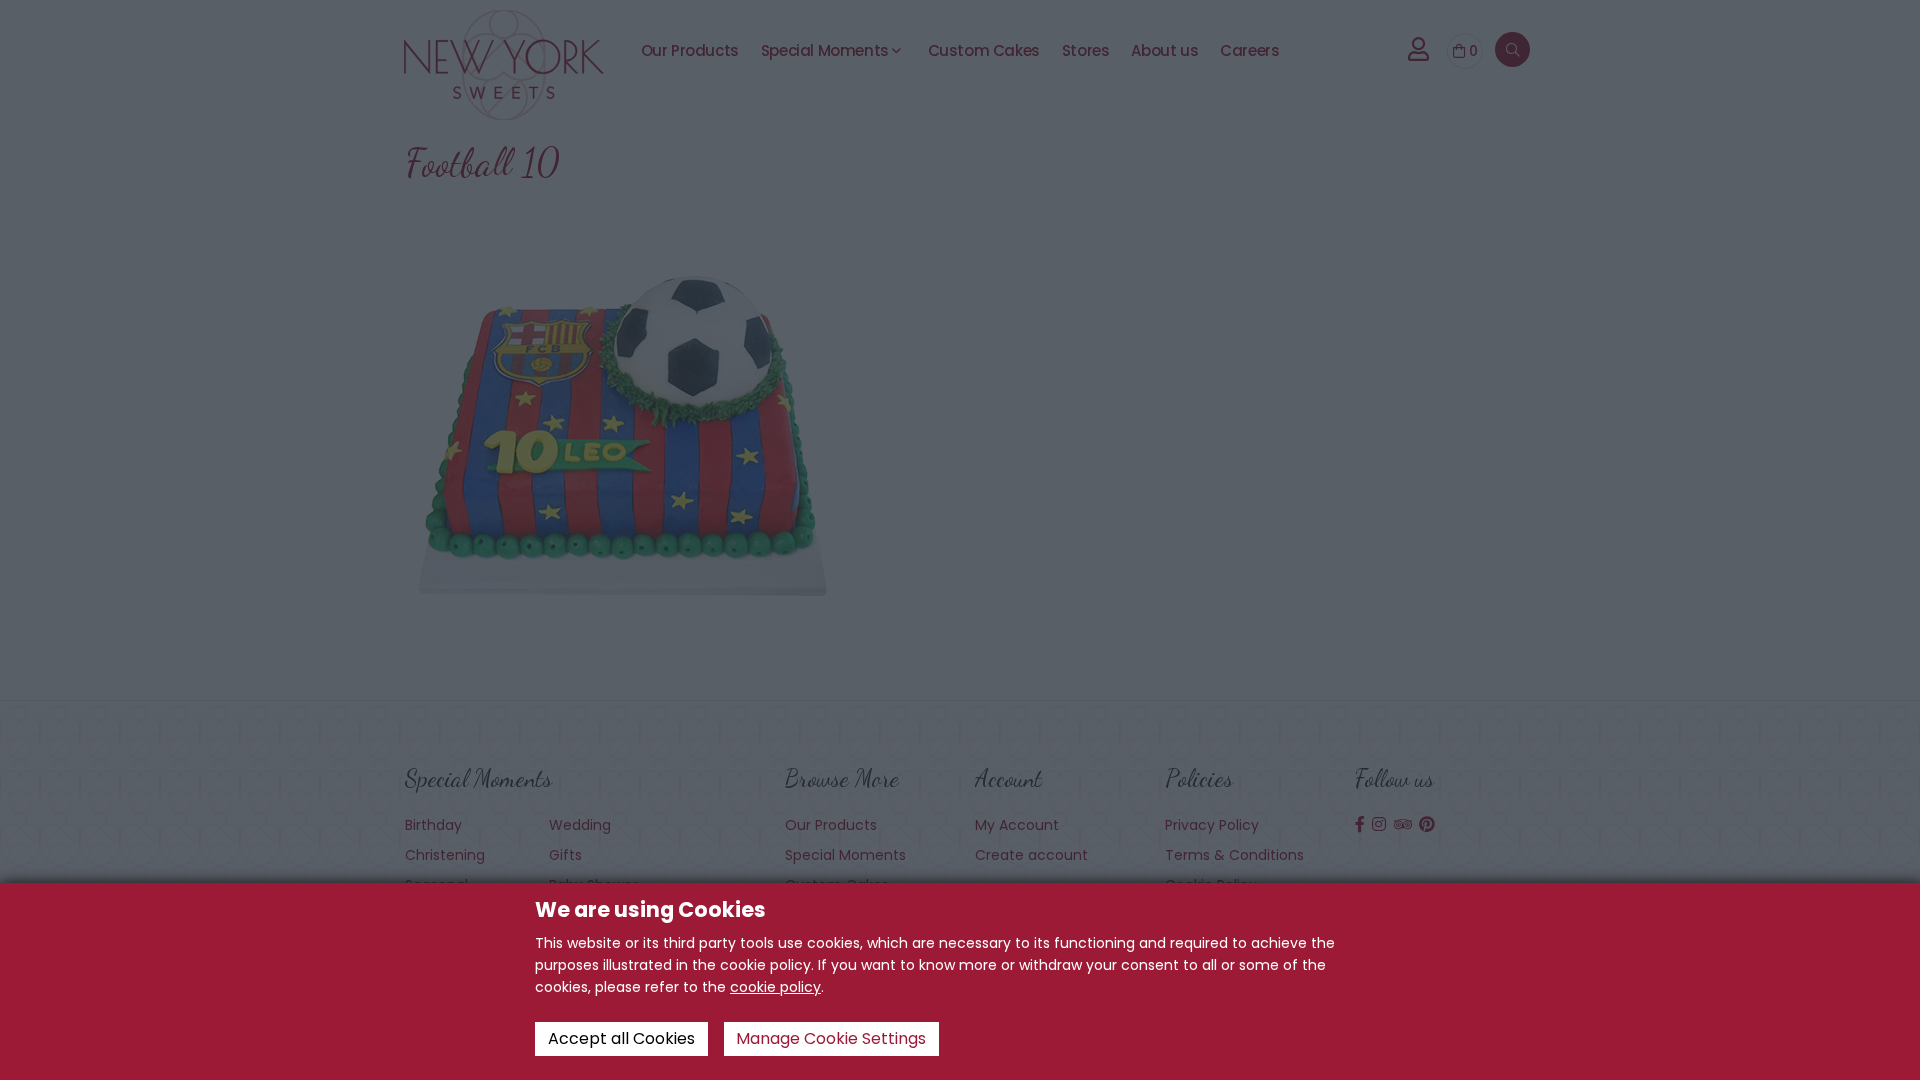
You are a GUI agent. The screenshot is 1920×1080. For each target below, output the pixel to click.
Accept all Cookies (621, 1038)
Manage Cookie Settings (831, 1038)
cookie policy (775, 987)
